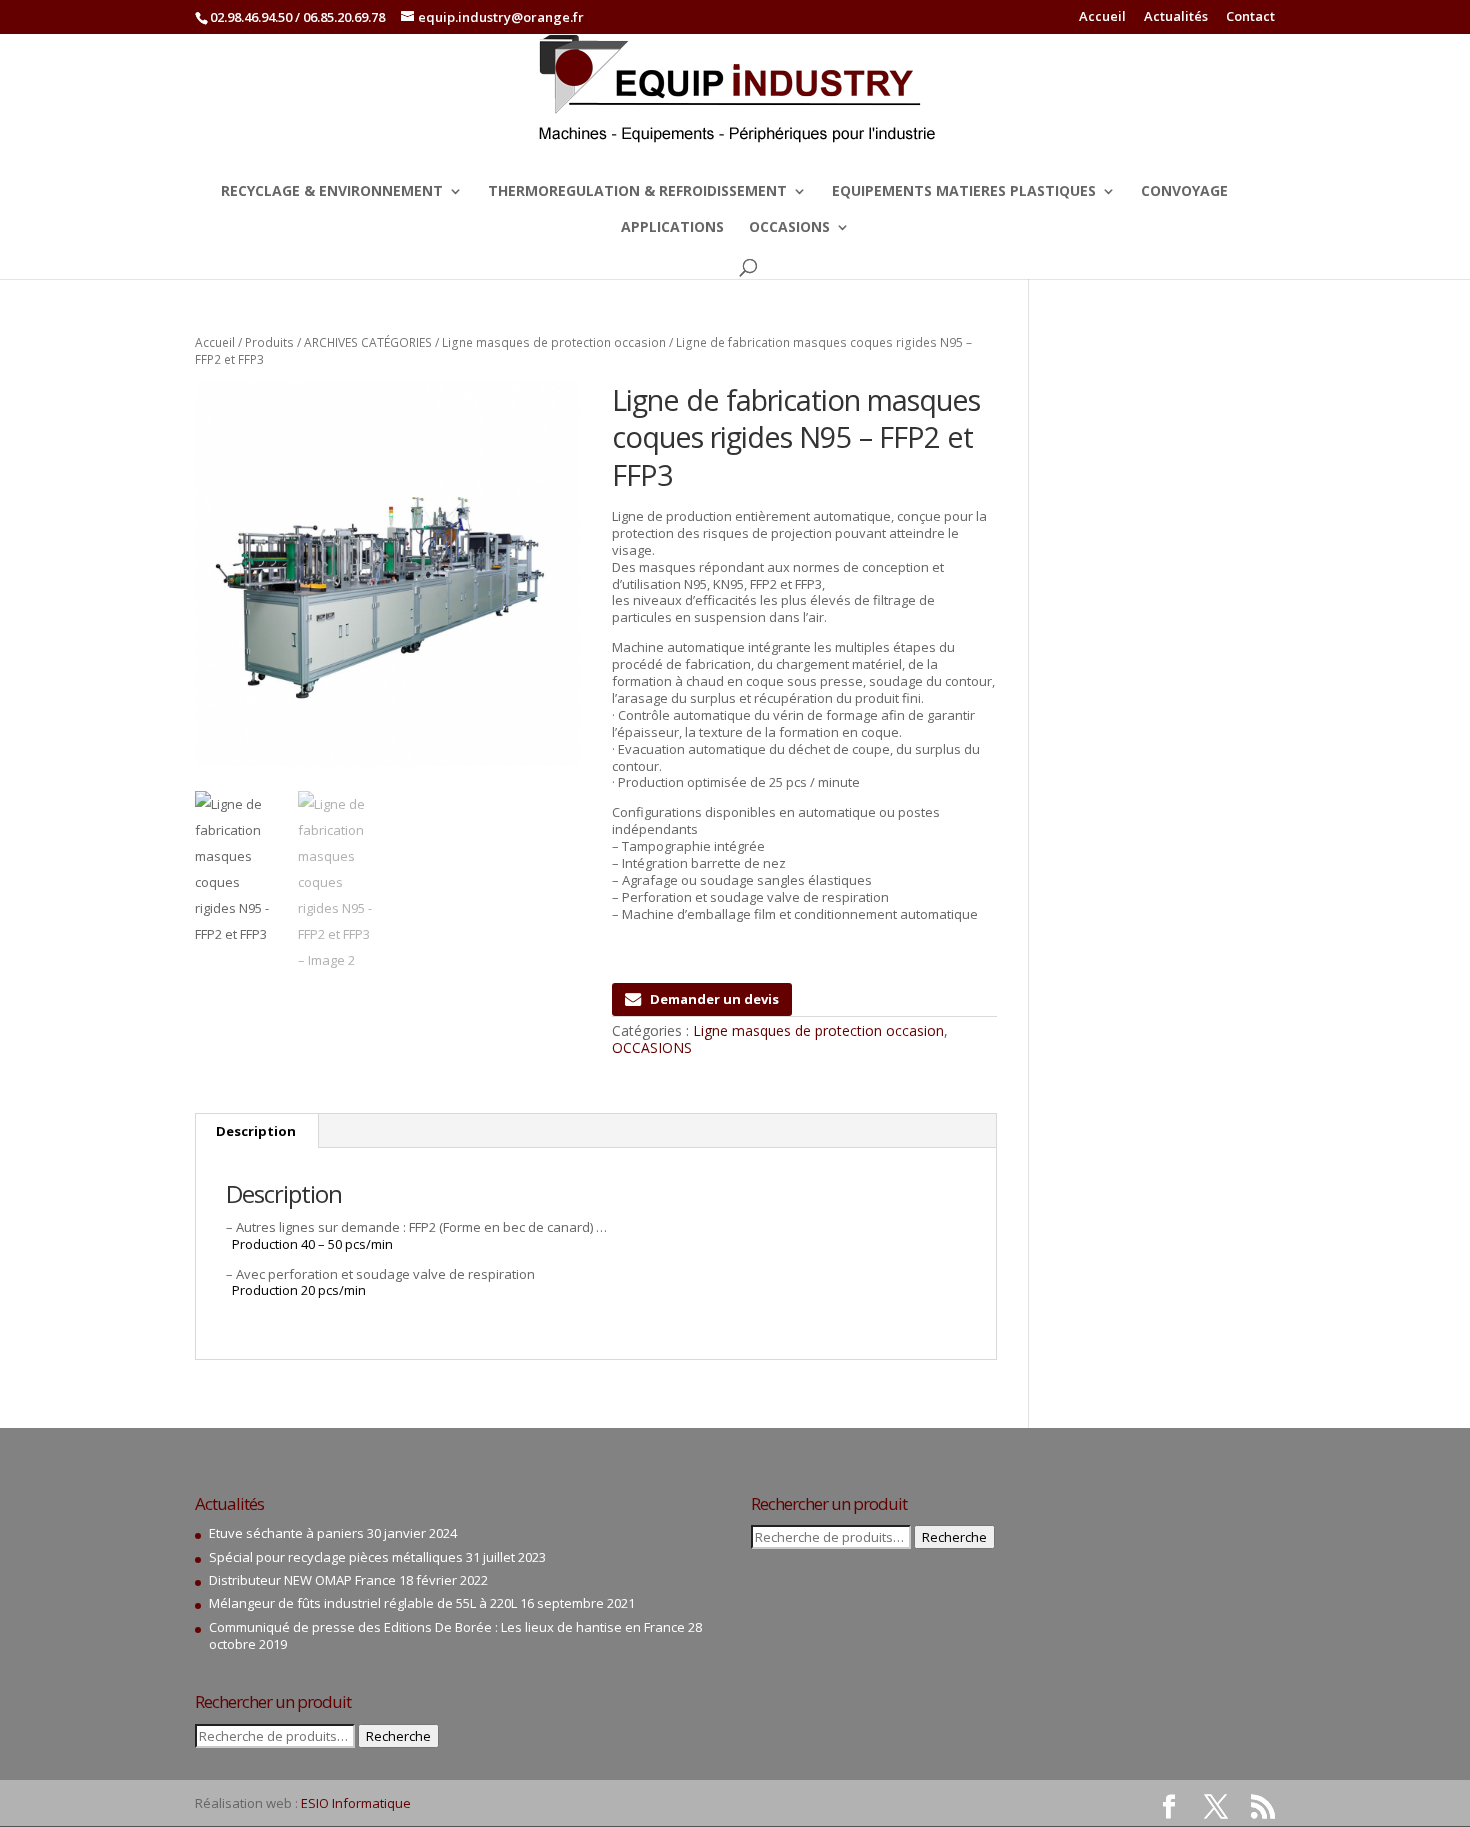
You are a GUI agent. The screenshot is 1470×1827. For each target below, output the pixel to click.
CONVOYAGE (1184, 192)
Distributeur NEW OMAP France (302, 1580)
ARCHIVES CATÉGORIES (368, 342)
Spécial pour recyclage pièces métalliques (336, 1557)
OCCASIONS (789, 228)
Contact (1250, 17)
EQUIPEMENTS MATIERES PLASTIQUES (964, 192)
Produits (269, 342)
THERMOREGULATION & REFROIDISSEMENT (637, 192)
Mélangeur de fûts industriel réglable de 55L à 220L (363, 1603)
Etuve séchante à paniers (286, 1533)
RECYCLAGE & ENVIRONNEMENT (332, 192)
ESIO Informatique (356, 1803)
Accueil (1102, 17)
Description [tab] (256, 1131)
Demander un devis (714, 999)
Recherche (398, 1736)
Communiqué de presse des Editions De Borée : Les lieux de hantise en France (447, 1627)
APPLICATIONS (672, 228)
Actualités (1176, 17)
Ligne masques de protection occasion (554, 342)
